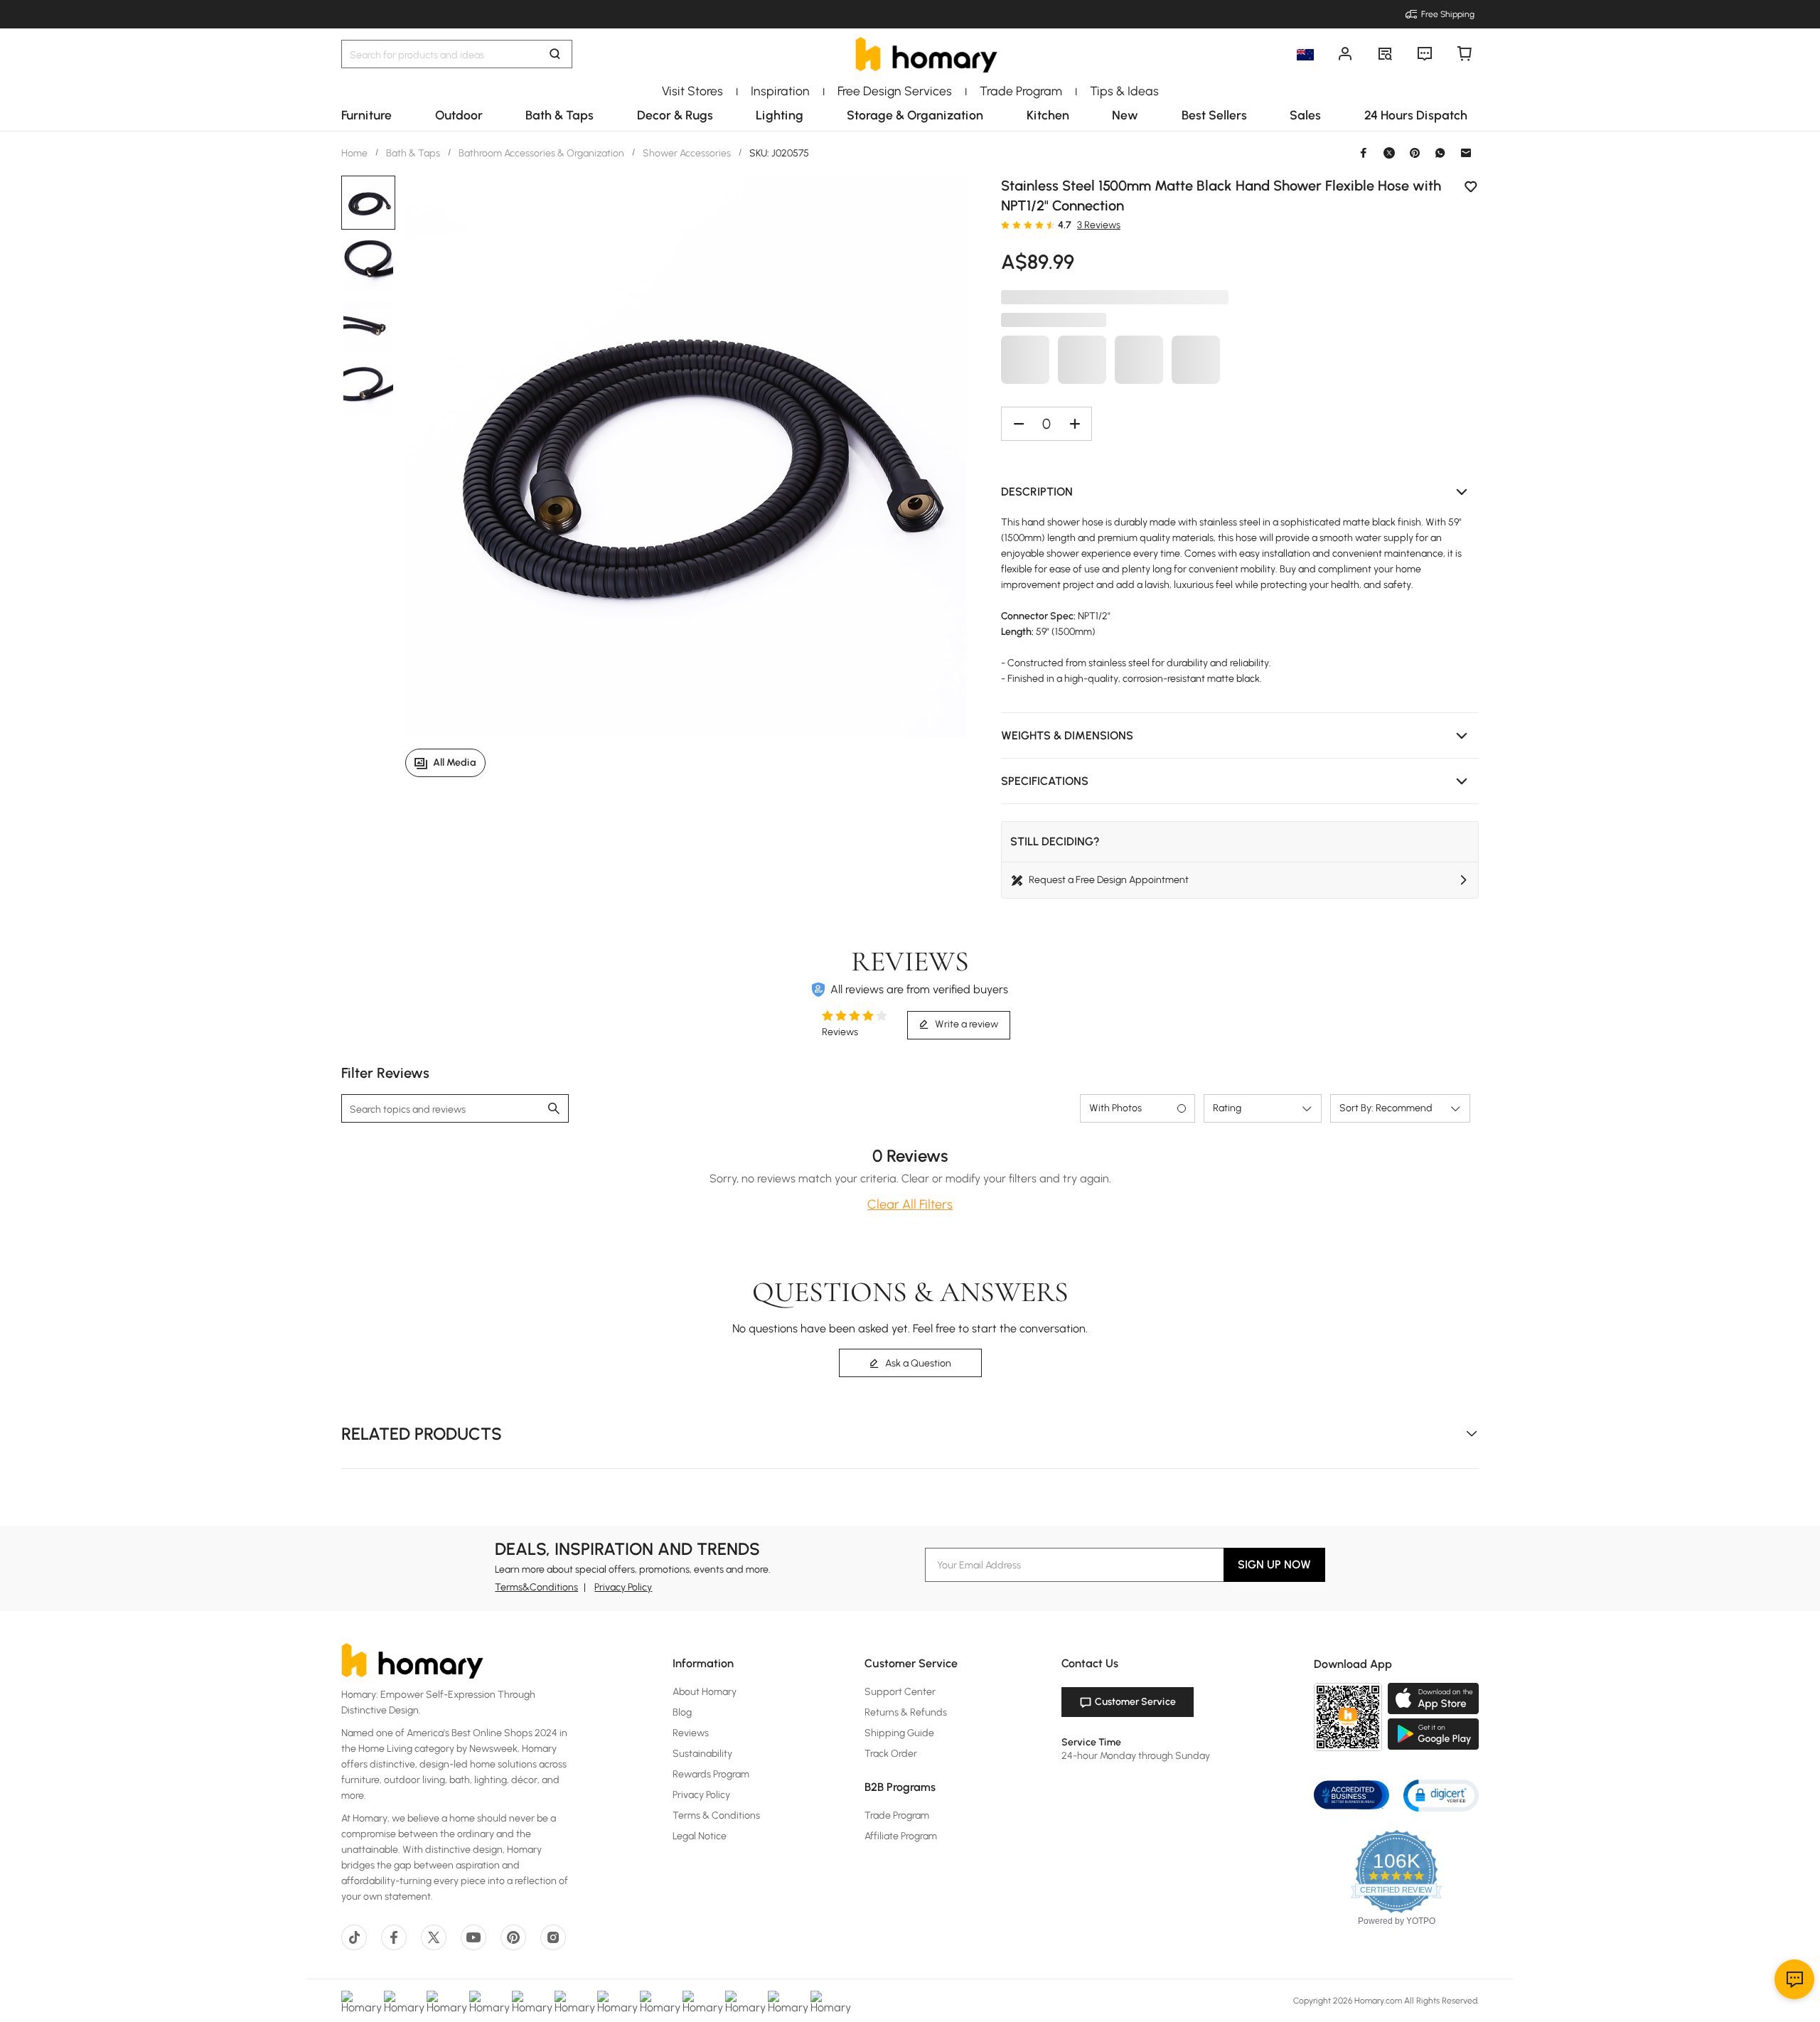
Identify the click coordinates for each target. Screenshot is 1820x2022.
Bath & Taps (413, 153)
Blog (682, 1712)
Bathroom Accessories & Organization (541, 153)
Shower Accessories (687, 153)
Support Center (900, 1692)
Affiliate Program (901, 1836)
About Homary (705, 1692)
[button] (1240, 492)
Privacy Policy (623, 1587)
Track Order (891, 1754)
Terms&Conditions (536, 1587)
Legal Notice (700, 1836)
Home (355, 153)
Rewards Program (711, 1774)
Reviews (691, 1733)
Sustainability (702, 1754)
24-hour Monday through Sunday (1136, 1756)
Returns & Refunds (906, 1712)
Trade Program (897, 1815)
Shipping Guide (899, 1733)
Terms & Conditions (716, 1815)
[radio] (1005, 225)
